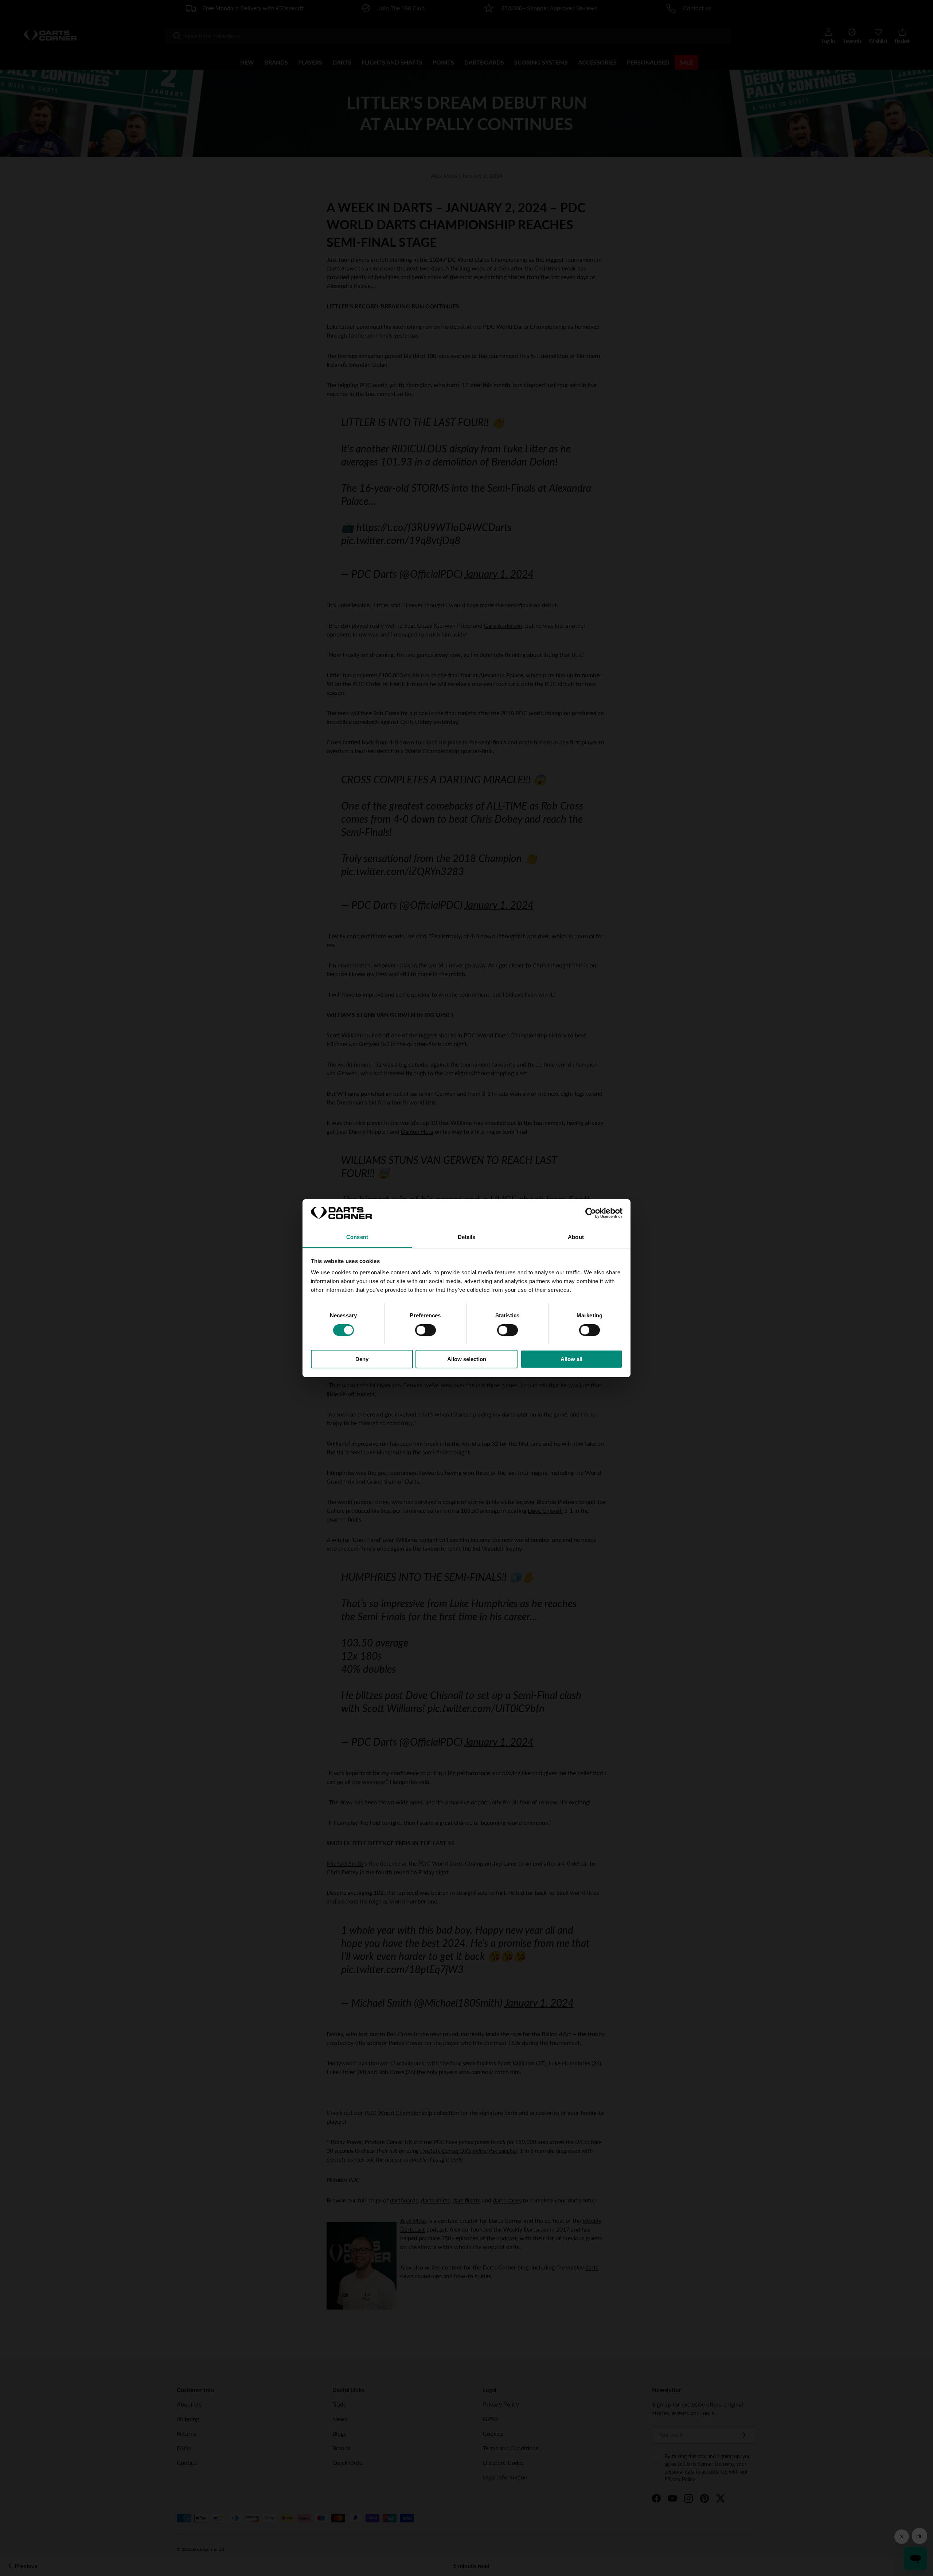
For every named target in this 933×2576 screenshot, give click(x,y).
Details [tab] (467, 1237)
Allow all (571, 1359)
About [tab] (576, 1237)
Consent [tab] (357, 1237)
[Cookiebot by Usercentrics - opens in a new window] (591, 1213)
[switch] (425, 1330)
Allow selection (467, 1359)
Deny (362, 1359)
